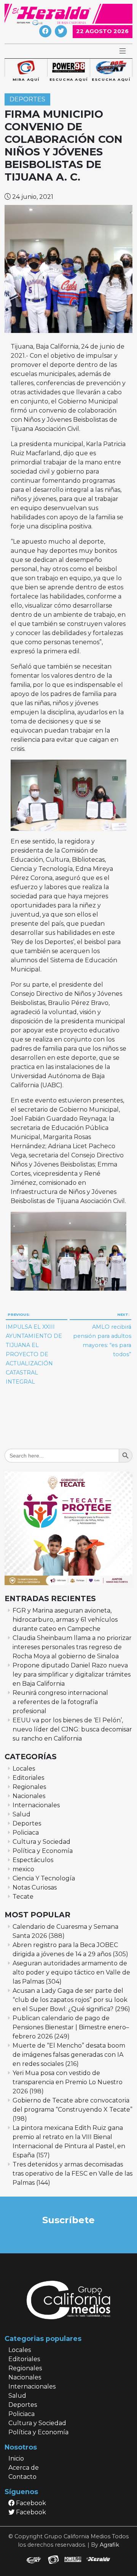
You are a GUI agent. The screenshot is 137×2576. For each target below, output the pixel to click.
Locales (24, 1769)
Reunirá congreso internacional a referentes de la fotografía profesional (60, 1702)
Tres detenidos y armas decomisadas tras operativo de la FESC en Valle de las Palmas (72, 2174)
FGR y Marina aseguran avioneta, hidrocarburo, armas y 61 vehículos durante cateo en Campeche (65, 1620)
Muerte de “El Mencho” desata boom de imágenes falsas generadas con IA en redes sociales (69, 2055)
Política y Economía (43, 1851)
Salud (22, 1814)
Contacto (22, 2477)
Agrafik (109, 2545)
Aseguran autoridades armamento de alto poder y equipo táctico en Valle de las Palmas (71, 1972)
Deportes (27, 100)
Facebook (30, 2503)
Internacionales (36, 1805)
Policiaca (26, 1833)
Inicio (16, 2458)
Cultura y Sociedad (41, 1842)
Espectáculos (33, 1860)
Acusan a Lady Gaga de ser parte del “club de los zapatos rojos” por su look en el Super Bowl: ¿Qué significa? (70, 2000)
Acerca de (24, 2468)
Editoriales (28, 1778)
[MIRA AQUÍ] (26, 68)
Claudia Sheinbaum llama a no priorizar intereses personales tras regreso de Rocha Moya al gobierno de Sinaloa (72, 1647)
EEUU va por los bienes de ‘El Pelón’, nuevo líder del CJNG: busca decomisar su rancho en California (72, 1729)
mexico (23, 1869)
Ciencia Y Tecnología (44, 1878)
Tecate (23, 1897)
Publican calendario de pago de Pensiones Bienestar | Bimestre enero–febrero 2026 (71, 2027)
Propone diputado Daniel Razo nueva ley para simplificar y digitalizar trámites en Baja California (72, 1674)
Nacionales (29, 1796)
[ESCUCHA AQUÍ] (68, 68)
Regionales (29, 1787)
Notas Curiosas (35, 1887)
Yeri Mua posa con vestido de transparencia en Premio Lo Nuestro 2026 (68, 2082)
